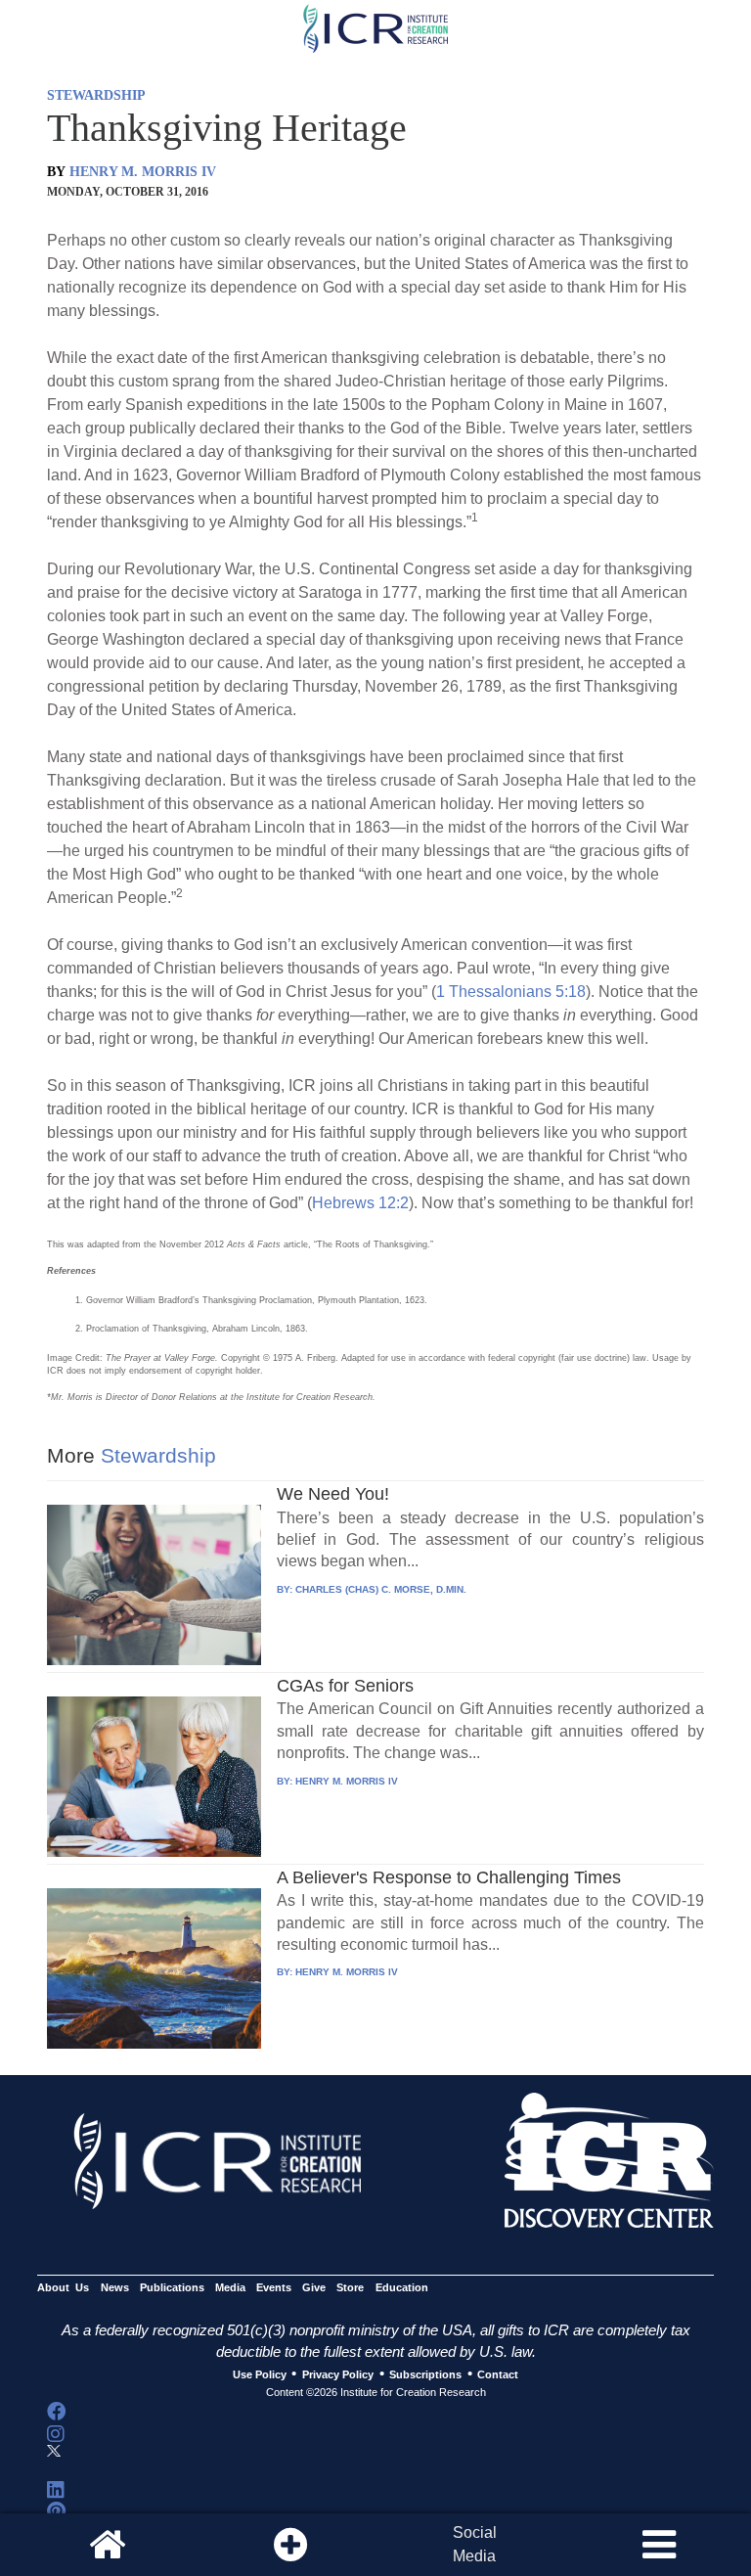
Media (230, 2287)
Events (274, 2287)
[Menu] (659, 2545)
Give (314, 2287)
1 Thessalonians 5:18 (511, 992)
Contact (498, 2374)
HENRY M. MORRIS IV (143, 172)
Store (350, 2287)
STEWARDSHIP (96, 95)
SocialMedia (475, 2544)
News (115, 2287)
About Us (63, 2287)
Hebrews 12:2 (360, 1203)
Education (402, 2287)
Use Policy (260, 2374)
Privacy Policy (338, 2374)
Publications (172, 2287)
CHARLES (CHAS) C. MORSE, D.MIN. (381, 1589)
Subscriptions (425, 2374)
